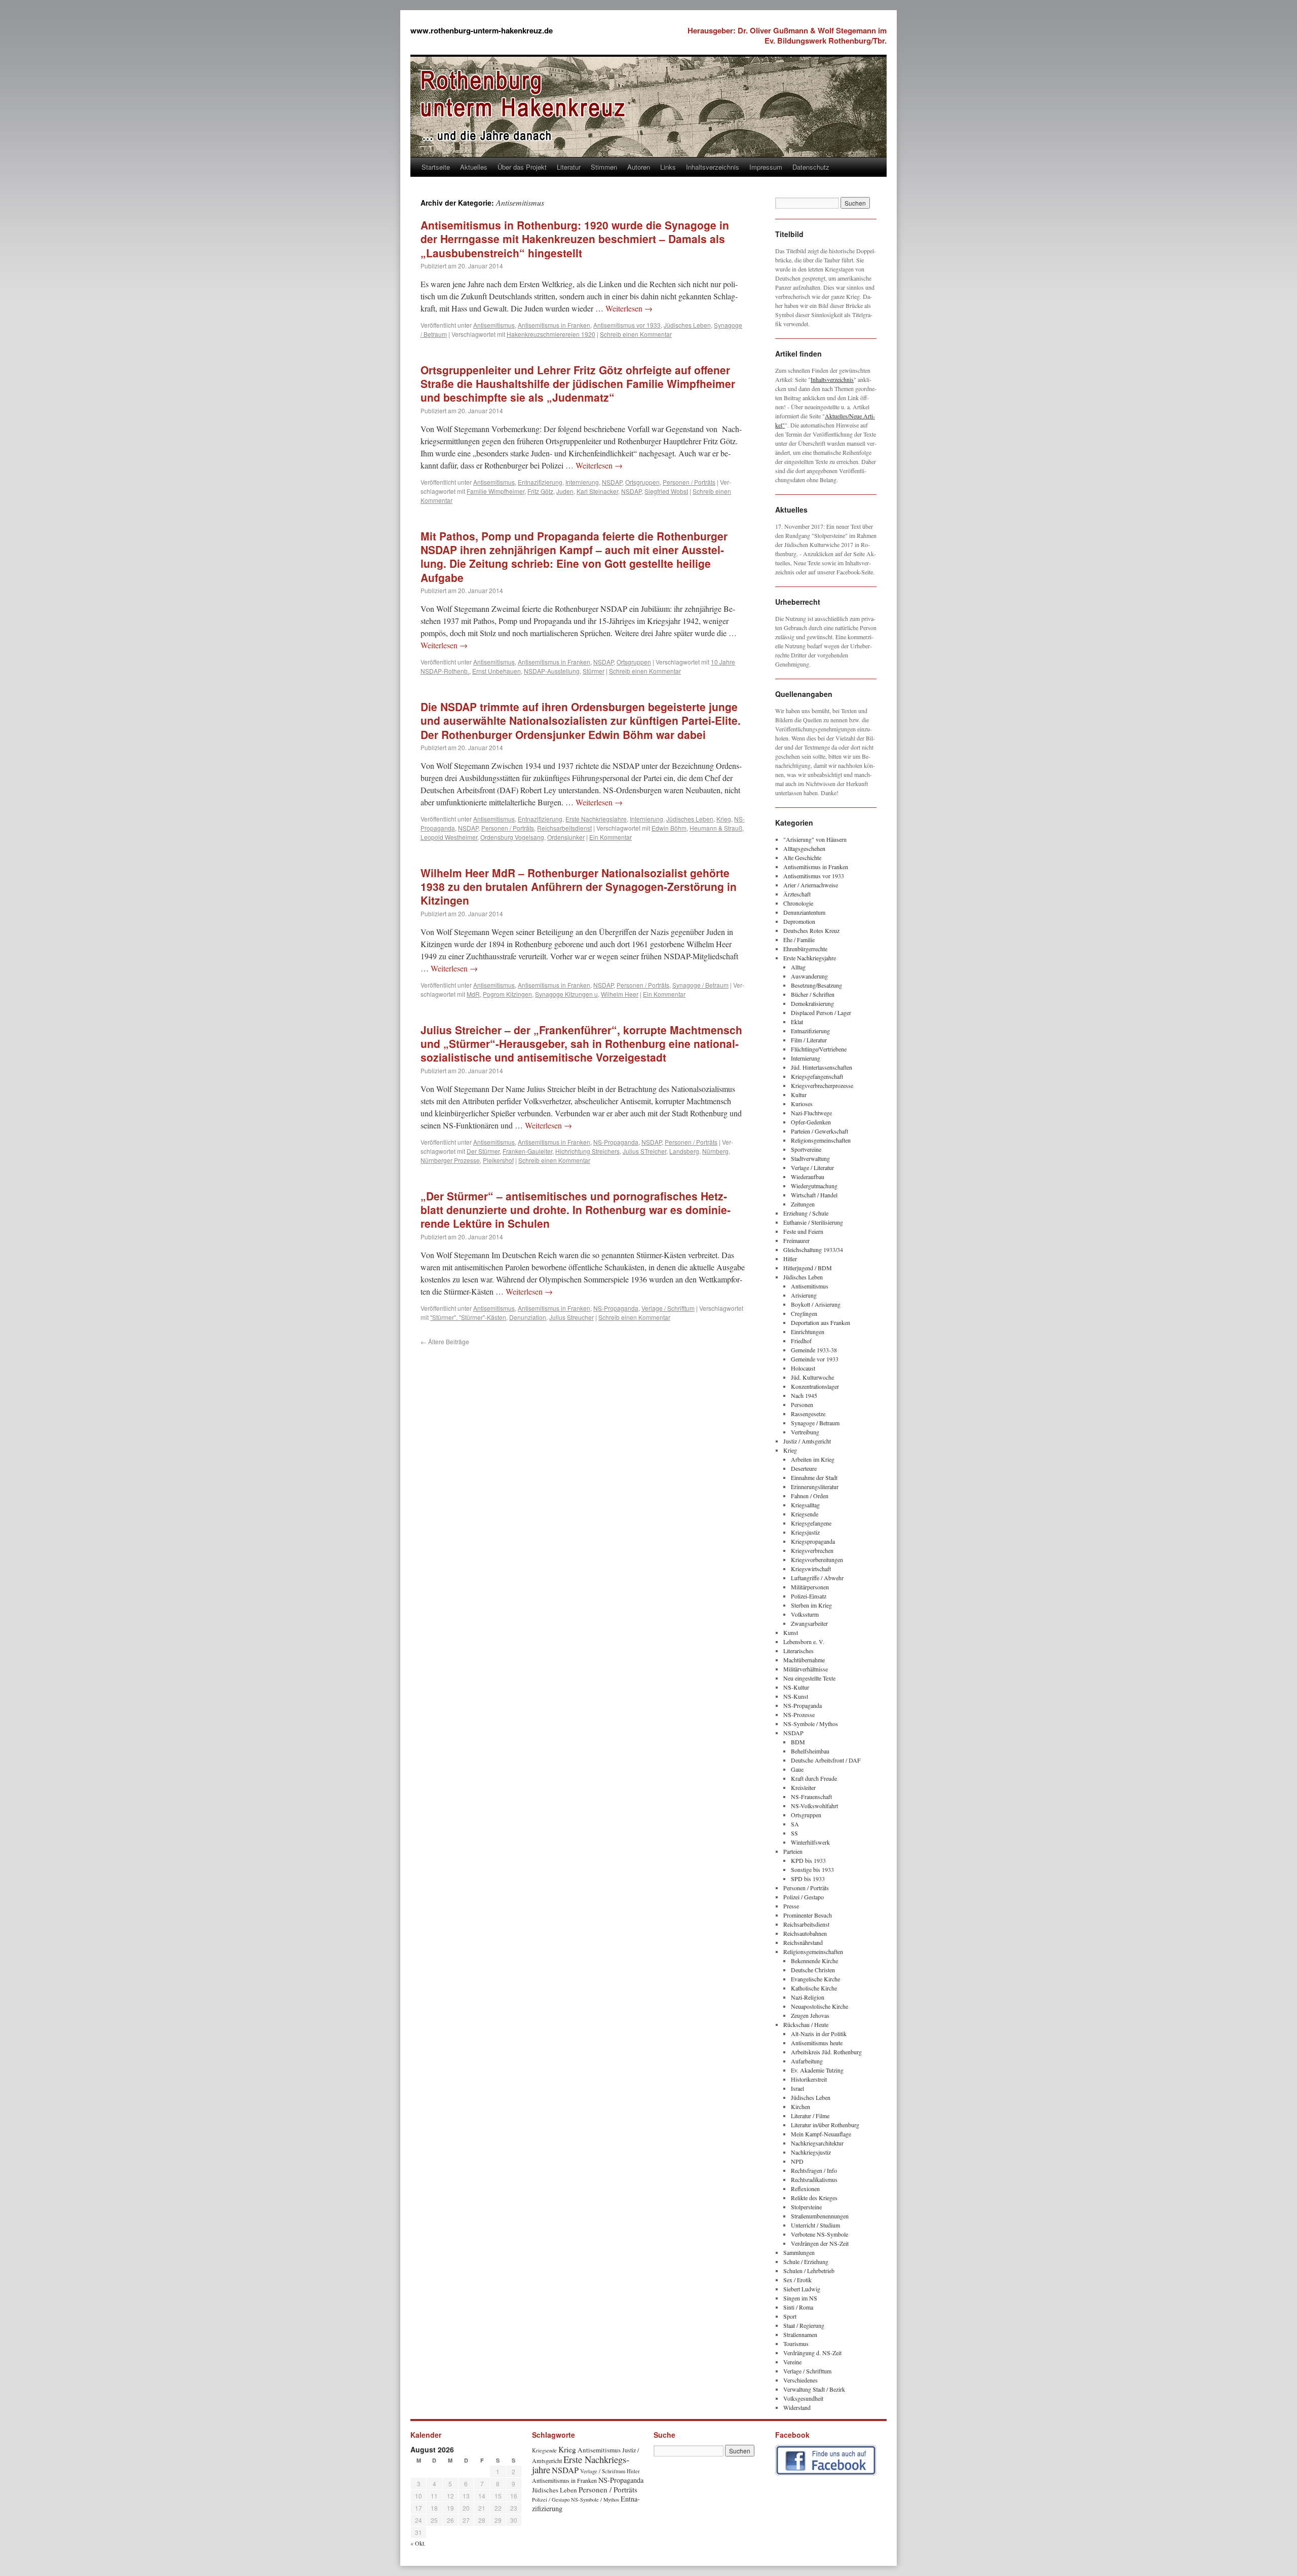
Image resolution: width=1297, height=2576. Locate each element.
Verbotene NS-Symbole (819, 2234)
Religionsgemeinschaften (821, 1140)
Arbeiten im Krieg (813, 1459)
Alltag (798, 967)
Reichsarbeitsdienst (564, 828)
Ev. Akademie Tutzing (817, 2070)
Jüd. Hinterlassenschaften (822, 1067)
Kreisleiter (803, 1787)
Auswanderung (809, 976)
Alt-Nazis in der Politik (819, 2034)
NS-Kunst (796, 1696)
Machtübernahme (804, 1660)
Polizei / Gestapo (804, 1897)
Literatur (569, 167)
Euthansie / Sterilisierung (813, 1222)
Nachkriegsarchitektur (817, 2143)
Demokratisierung (812, 1003)
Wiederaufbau (808, 1177)
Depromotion (799, 921)
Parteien (793, 1851)
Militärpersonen (810, 1587)
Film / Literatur (809, 1040)
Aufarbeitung (807, 2061)
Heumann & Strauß (716, 828)
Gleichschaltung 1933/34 (813, 1250)
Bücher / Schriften (813, 994)
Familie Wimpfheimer (495, 491)
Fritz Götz (540, 491)
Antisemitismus (494, 325)
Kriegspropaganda (813, 1541)
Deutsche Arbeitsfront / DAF (826, 1760)
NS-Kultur (796, 1687)
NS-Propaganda (616, 1142)
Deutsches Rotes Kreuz (811, 930)
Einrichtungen (808, 1332)
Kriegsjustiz (805, 1532)
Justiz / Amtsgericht (807, 1441)
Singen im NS (800, 2298)
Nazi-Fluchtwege (811, 1113)
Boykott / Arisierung (816, 1304)
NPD (797, 2161)
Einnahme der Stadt (814, 1477)
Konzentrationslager (815, 1386)
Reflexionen (805, 2189)
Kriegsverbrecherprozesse (822, 1085)
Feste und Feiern (803, 1231)
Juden (565, 491)
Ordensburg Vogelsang (512, 837)
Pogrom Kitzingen (507, 994)
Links (668, 167)
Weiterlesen (629, 308)
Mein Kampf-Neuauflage (821, 2134)
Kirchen (800, 2106)
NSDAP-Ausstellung (552, 671)
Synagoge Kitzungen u (566, 994)
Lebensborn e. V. (804, 1642)
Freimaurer (796, 1240)
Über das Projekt (522, 167)
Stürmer (594, 671)
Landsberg (684, 1151)
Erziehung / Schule (806, 1213)
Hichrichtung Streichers (587, 1151)
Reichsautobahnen (805, 1933)
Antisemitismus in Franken (554, 325)
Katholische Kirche (814, 1988)
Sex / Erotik (797, 2280)
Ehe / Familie (799, 940)
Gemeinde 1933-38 (814, 1350)
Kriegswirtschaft (811, 1569)
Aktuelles (474, 167)
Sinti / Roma (798, 2307)
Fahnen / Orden (810, 1496)
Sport (790, 2316)
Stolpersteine (806, 2207)
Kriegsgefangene (811, 1523)
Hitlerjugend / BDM (808, 1268)
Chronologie (798, 903)
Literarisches (798, 1651)
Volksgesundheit (803, 2398)
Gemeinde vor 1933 (815, 1359)
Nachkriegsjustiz (811, 2152)
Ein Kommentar (611, 837)
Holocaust (803, 1368)
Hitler (790, 1259)
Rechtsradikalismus (814, 2179)
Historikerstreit (809, 2079)
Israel (797, 2088)
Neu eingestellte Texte (809, 1678)
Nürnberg (715, 1151)
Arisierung (804, 1295)
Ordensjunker (566, 837)
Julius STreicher (644, 1151)
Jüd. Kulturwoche (812, 1377)
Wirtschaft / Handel (814, 1195)
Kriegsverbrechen (812, 1550)
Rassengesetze (808, 1414)
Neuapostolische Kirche (819, 2006)
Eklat (797, 1022)
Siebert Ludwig (802, 2289)
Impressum (766, 167)
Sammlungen (799, 2252)
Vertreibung (805, 1432)
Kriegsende (805, 1514)
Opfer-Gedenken (811, 1122)
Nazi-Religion (808, 1997)
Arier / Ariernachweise (811, 885)
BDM (798, 1742)
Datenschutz (811, 167)
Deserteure (804, 1468)
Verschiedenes (800, 2380)
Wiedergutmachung (814, 1186)
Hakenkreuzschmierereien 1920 (551, 334)
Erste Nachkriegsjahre (596, 819)
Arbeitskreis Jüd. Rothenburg (826, 2052)
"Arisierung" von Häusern (815, 839)
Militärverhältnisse (806, 1669)
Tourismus (796, 2344)
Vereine (792, 2362)
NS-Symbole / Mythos (811, 1724)
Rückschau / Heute (806, 2024)
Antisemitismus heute (817, 2043)
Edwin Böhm (669, 828)
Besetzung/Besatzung (816, 985)
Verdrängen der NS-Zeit (820, 2243)
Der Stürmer (483, 1151)
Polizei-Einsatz (809, 1596)
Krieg (724, 819)
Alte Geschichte (802, 857)
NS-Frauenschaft (811, 1797)
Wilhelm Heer (620, 994)
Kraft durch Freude (814, 1778)
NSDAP (612, 482)
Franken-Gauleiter (527, 1151)
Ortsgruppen (642, 482)
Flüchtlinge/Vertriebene (819, 1049)
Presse (791, 1906)
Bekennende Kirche (814, 1961)
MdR (473, 994)
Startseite (436, 167)
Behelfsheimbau (810, 1751)
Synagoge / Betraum (700, 985)
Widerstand (797, 2407)
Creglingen (804, 1313)
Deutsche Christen (813, 1970)
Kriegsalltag (805, 1505)
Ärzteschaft (797, 894)
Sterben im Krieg (811, 1605)
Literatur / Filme (810, 2116)
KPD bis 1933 (808, 1860)
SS (794, 1833)
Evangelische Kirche (815, 1979)
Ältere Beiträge (445, 1341)
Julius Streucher (571, 1317)
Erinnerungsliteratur (815, 1487)
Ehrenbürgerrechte (805, 949)
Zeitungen (803, 1204)
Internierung (582, 482)
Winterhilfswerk (810, 1842)
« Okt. (418, 2543)
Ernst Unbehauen (497, 671)
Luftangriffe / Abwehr (817, 1578)
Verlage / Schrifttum (668, 1308)
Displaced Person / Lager (821, 1012)
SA (795, 1824)
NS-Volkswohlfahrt (814, 1806)
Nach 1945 (804, 1395)
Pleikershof (498, 1160)
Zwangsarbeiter (809, 1623)
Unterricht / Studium (815, 2225)
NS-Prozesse (799, 1714)
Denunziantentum (804, 912)
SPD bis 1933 (808, 1879)
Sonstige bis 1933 (812, 1869)
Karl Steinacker (597, 491)
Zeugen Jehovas (810, 2015)
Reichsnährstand (803, 1942)
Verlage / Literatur (812, 1167)
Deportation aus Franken (821, 1322)
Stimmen (604, 167)
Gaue (797, 1769)
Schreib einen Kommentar (636, 334)
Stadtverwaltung (810, 1158)
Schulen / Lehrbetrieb (809, 2271)
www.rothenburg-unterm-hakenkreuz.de (482, 30)
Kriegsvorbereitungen (817, 1559)
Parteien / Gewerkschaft (819, 1131)
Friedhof (801, 1341)
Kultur (799, 1095)
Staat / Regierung (804, 2325)
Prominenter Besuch (808, 1915)
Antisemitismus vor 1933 (627, 325)
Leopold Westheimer (449, 837)
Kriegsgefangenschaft (817, 1076)
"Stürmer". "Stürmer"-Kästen (468, 1317)
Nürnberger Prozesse (450, 1160)
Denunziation (528, 1317)
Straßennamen (800, 2334)
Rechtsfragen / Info (814, 2170)
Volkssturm (805, 1614)
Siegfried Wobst (666, 491)
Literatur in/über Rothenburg (825, 2125)
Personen (802, 1404)
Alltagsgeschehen (804, 848)
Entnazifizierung (540, 482)
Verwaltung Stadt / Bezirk (814, 2389)
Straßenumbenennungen (820, 2216)
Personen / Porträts (689, 482)
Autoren (639, 167)
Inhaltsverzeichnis (713, 167)
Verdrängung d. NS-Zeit (812, 2353)
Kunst (791, 1632)
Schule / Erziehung (806, 2261)
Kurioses (802, 1104)
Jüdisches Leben (687, 325)
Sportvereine (806, 1149)
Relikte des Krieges (814, 2198)
